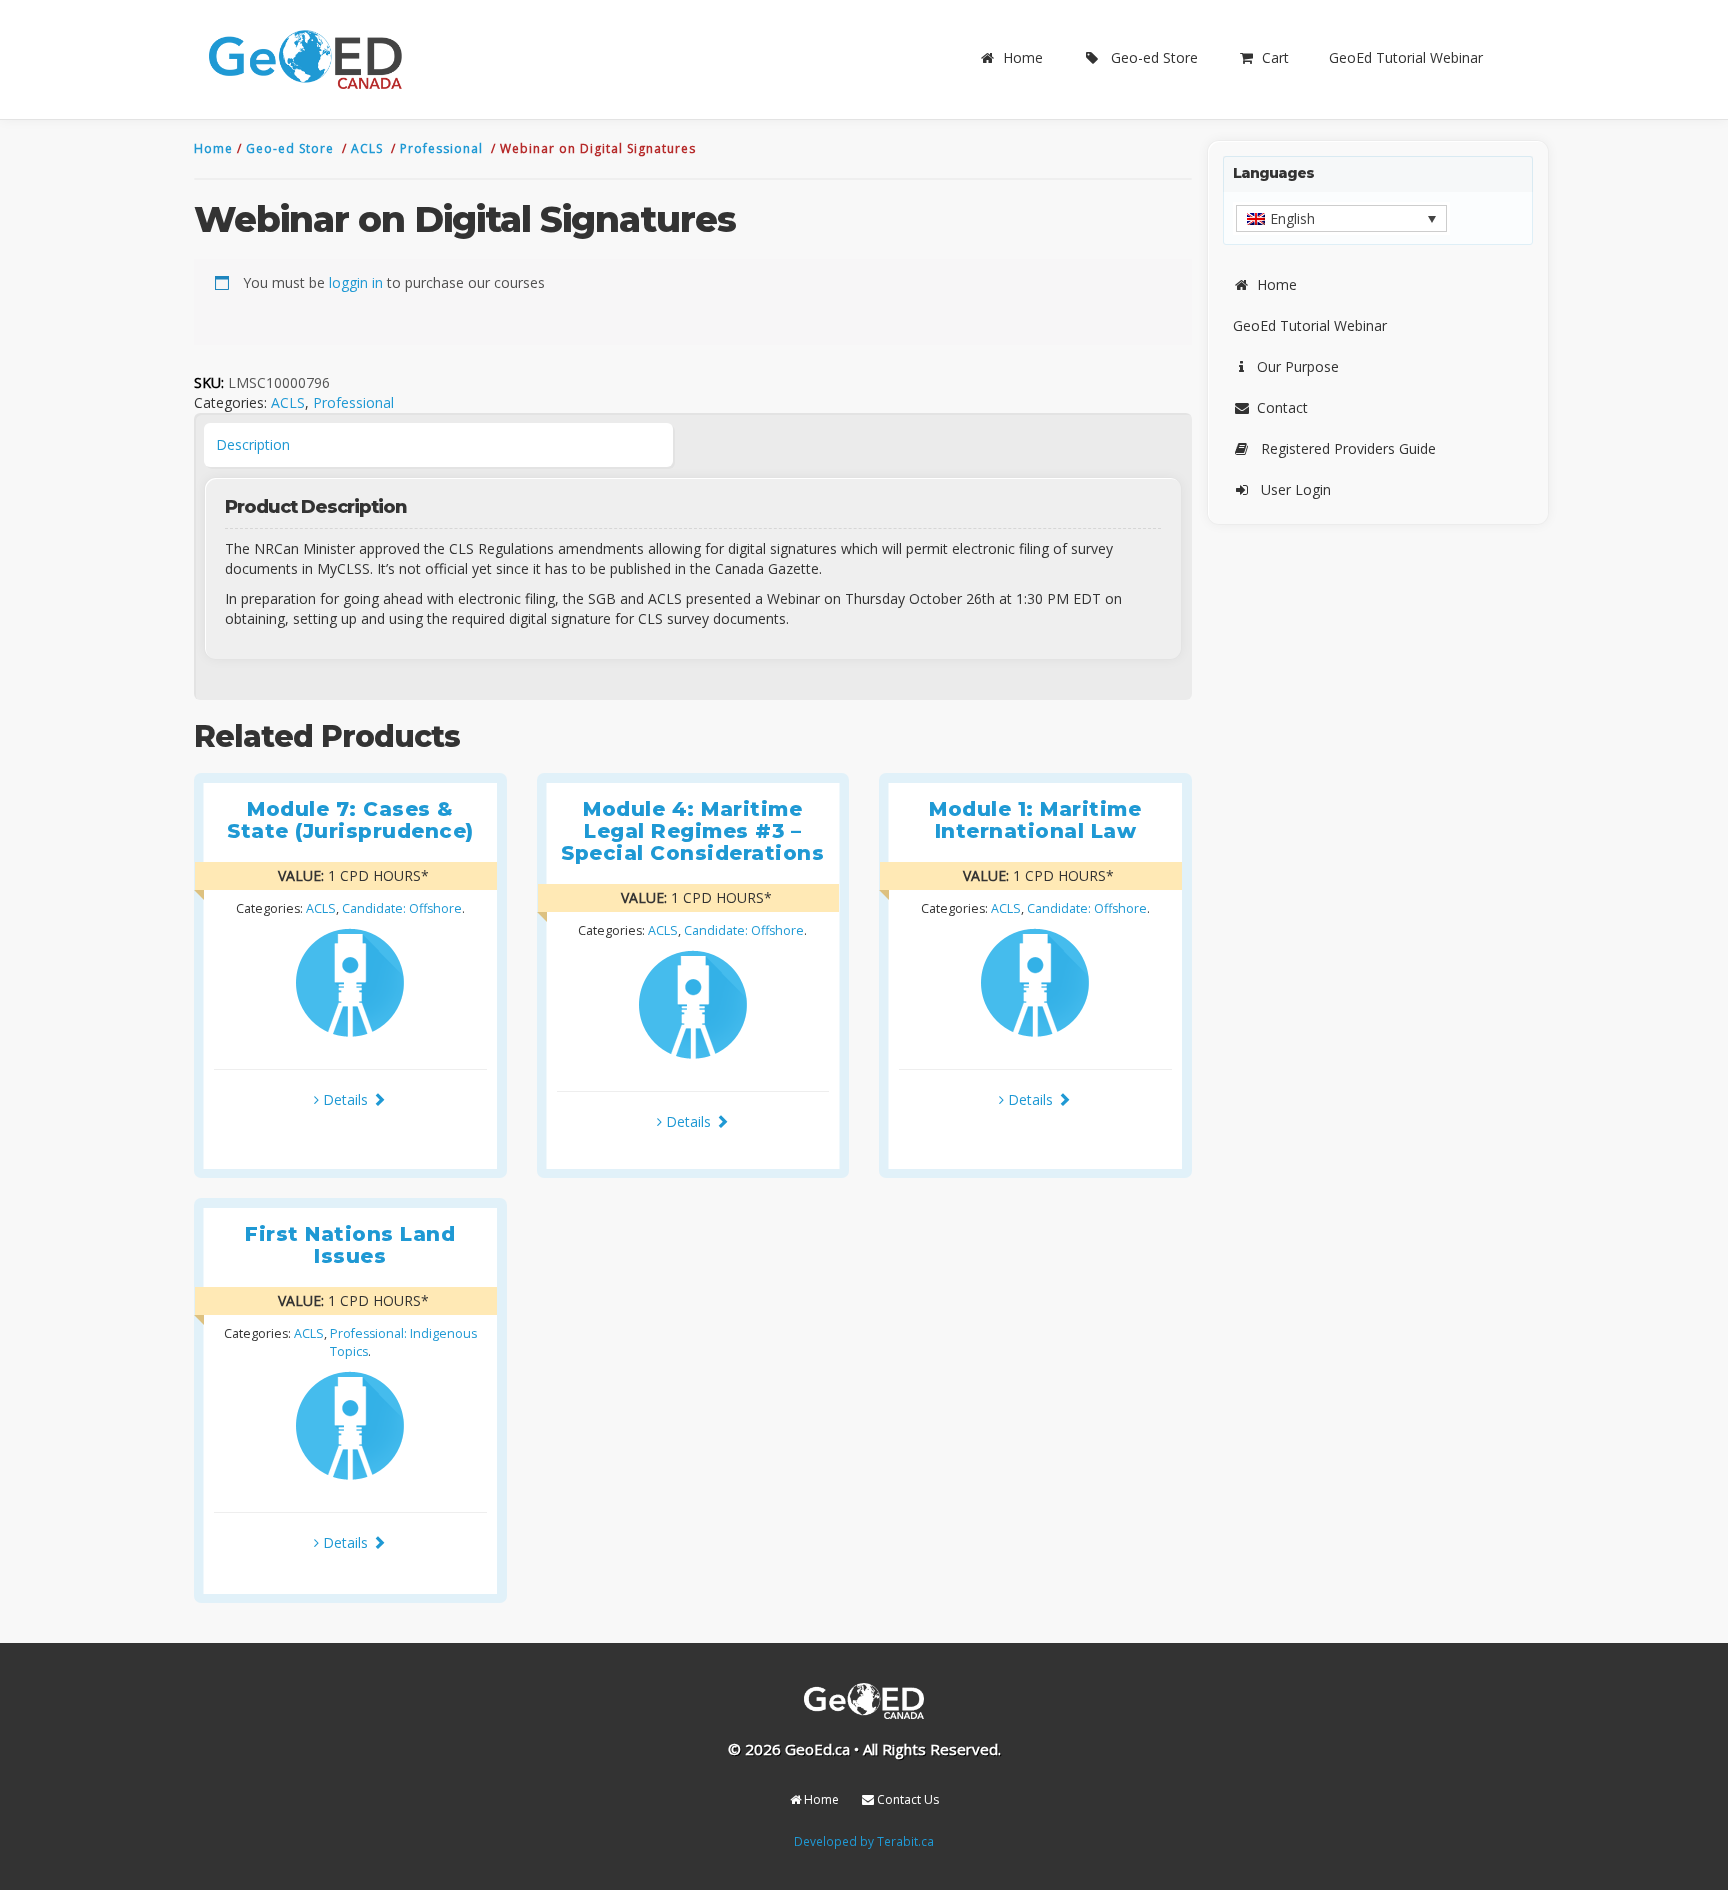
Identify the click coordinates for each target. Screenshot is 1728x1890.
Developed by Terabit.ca (864, 1841)
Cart (1275, 57)
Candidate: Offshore (402, 908)
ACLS (369, 148)
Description (253, 444)
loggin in (356, 282)
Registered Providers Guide (1348, 448)
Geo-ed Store (1154, 57)
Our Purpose (1298, 366)
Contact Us (906, 1799)
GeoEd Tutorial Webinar (1406, 57)
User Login (1296, 489)
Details (345, 1099)
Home (1023, 57)
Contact (1282, 407)
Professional (443, 148)
